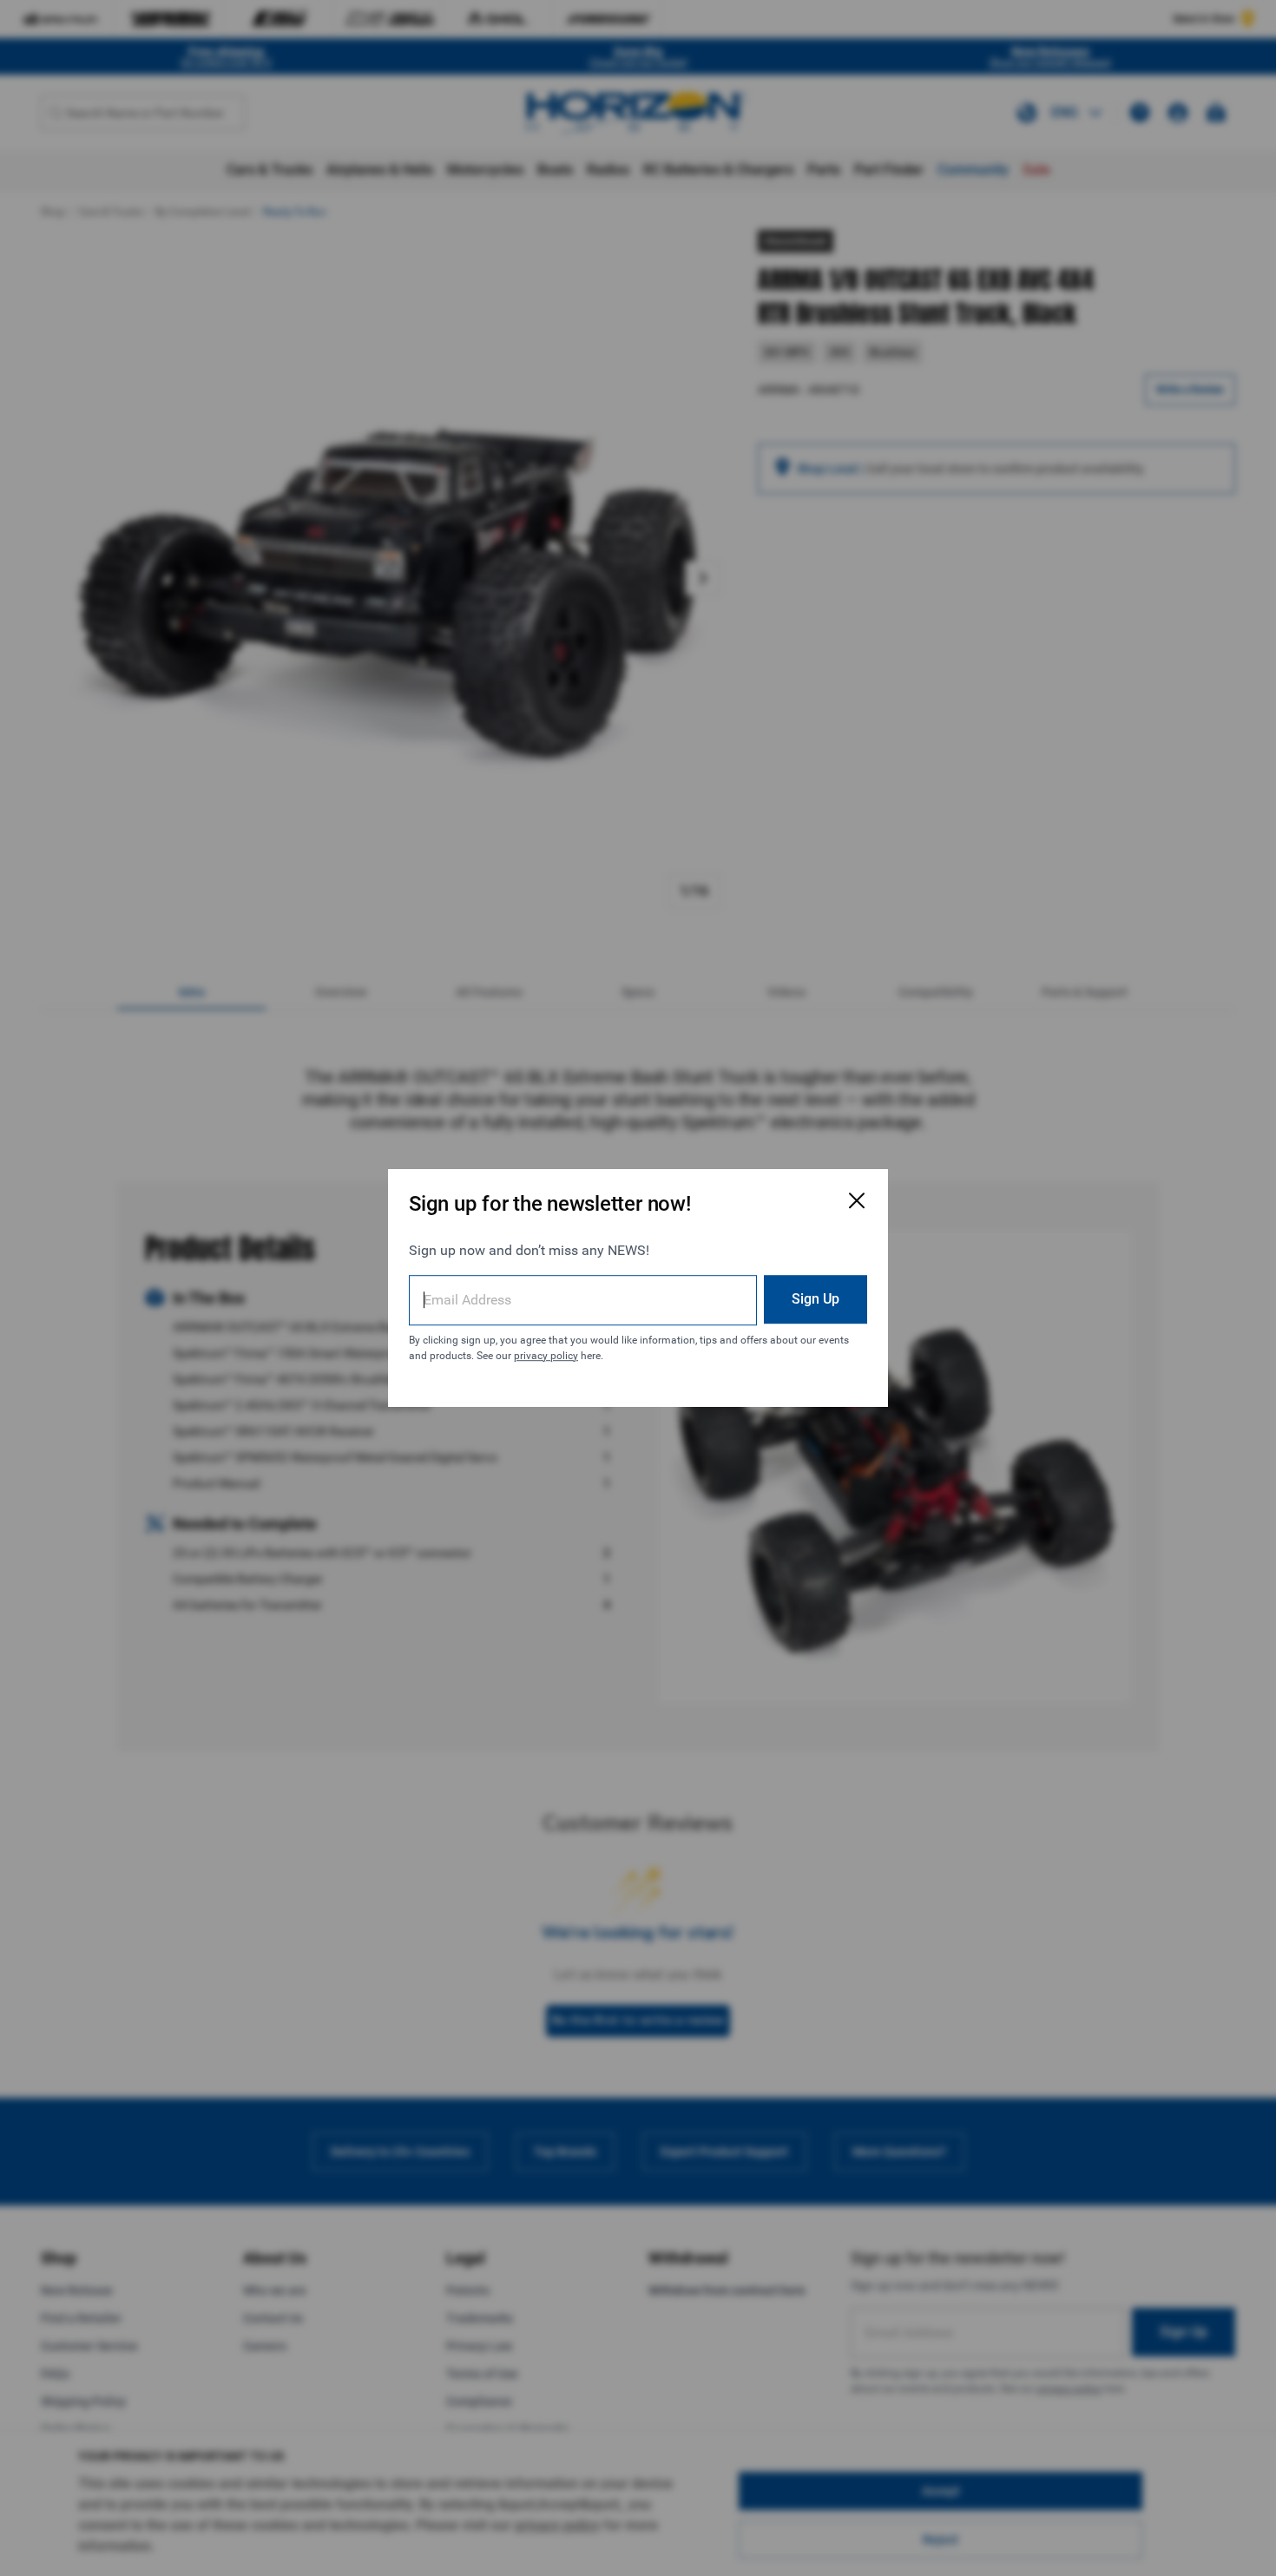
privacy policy (546, 1356)
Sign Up (816, 1299)
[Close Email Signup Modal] (857, 1200)
